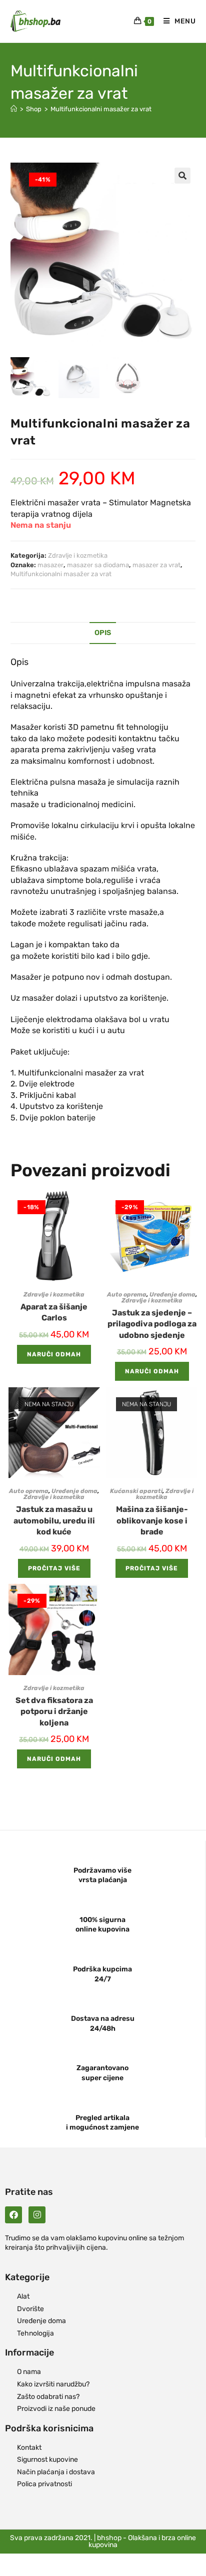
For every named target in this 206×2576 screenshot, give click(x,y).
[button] (182, 176)
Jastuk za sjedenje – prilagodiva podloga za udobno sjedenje (152, 1324)
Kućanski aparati (136, 1491)
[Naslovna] (14, 109)
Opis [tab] (103, 633)
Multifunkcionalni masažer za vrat (101, 109)
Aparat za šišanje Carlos (54, 1312)
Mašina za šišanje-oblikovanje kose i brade (152, 1520)
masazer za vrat (156, 565)
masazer (50, 565)
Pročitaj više (54, 1568)
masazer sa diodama (98, 565)
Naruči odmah (54, 1354)
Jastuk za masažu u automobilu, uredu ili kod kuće (54, 1520)
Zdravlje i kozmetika (78, 555)
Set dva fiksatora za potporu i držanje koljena (54, 1712)
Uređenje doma (172, 1294)
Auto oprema (127, 1294)
